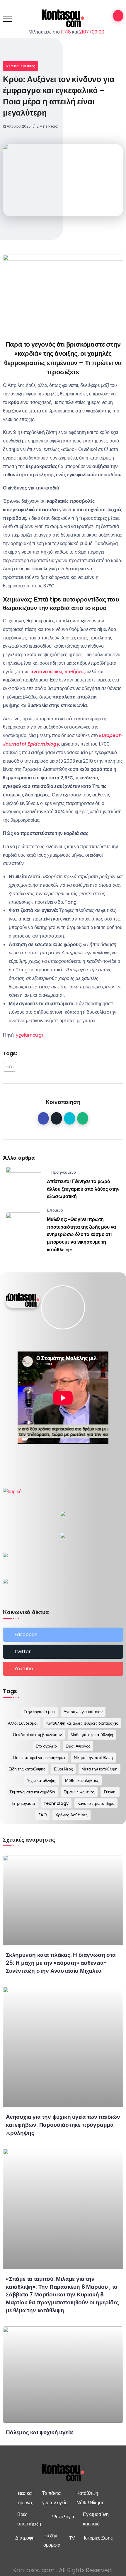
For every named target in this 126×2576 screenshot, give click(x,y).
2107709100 (92, 32)
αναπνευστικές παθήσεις (58, 672)
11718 (66, 32)
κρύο (10, 1067)
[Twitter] (63, 1652)
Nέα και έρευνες (21, 66)
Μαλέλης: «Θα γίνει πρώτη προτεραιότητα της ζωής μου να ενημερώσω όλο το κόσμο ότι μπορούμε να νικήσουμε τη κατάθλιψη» (81, 1234)
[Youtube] (63, 1669)
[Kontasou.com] (63, 18)
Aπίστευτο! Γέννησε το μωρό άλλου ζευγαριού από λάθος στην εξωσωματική (83, 1189)
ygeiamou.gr (30, 1035)
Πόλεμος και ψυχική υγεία (39, 2432)
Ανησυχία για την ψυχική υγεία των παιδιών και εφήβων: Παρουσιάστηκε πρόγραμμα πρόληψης (63, 2125)
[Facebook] (63, 1635)
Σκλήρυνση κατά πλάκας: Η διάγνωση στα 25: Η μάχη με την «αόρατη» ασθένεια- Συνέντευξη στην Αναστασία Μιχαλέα (61, 1963)
